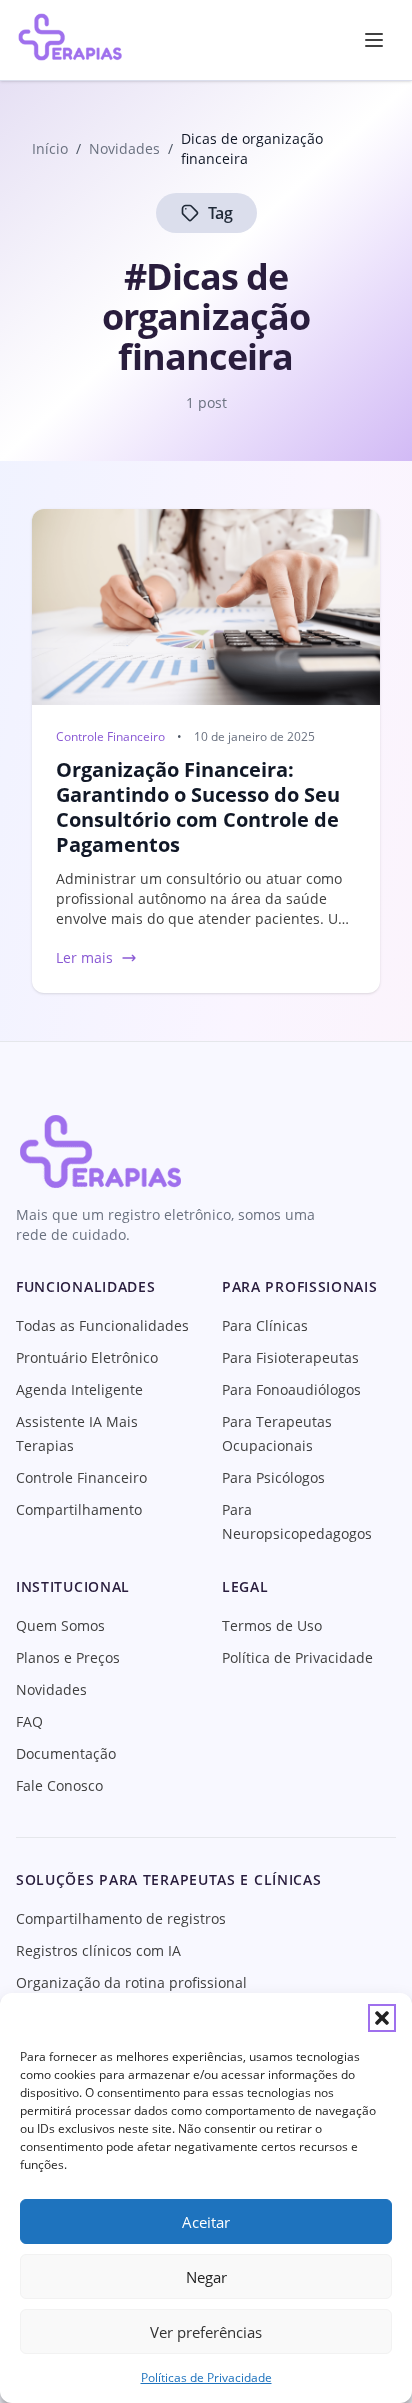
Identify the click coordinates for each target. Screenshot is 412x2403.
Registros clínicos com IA (98, 1950)
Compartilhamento (79, 1509)
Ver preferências (206, 2332)
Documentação (66, 1753)
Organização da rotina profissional (131, 1982)
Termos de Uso (272, 1625)
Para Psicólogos (273, 1477)
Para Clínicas (265, 1325)
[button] (382, 2018)
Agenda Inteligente (79, 1389)
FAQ (29, 1721)
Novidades (51, 1689)
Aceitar (206, 2222)
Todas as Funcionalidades (102, 1325)
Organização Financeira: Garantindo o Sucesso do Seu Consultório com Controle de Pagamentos (198, 807)
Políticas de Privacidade (206, 2377)
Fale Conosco (59, 1785)
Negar (206, 2277)
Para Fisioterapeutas (290, 1357)
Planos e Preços (68, 1657)
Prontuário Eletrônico (87, 1357)
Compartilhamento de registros (121, 1918)
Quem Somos (60, 1625)
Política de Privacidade (297, 1657)
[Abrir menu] (374, 40)
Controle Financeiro (110, 737)
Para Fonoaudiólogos (291, 1389)
